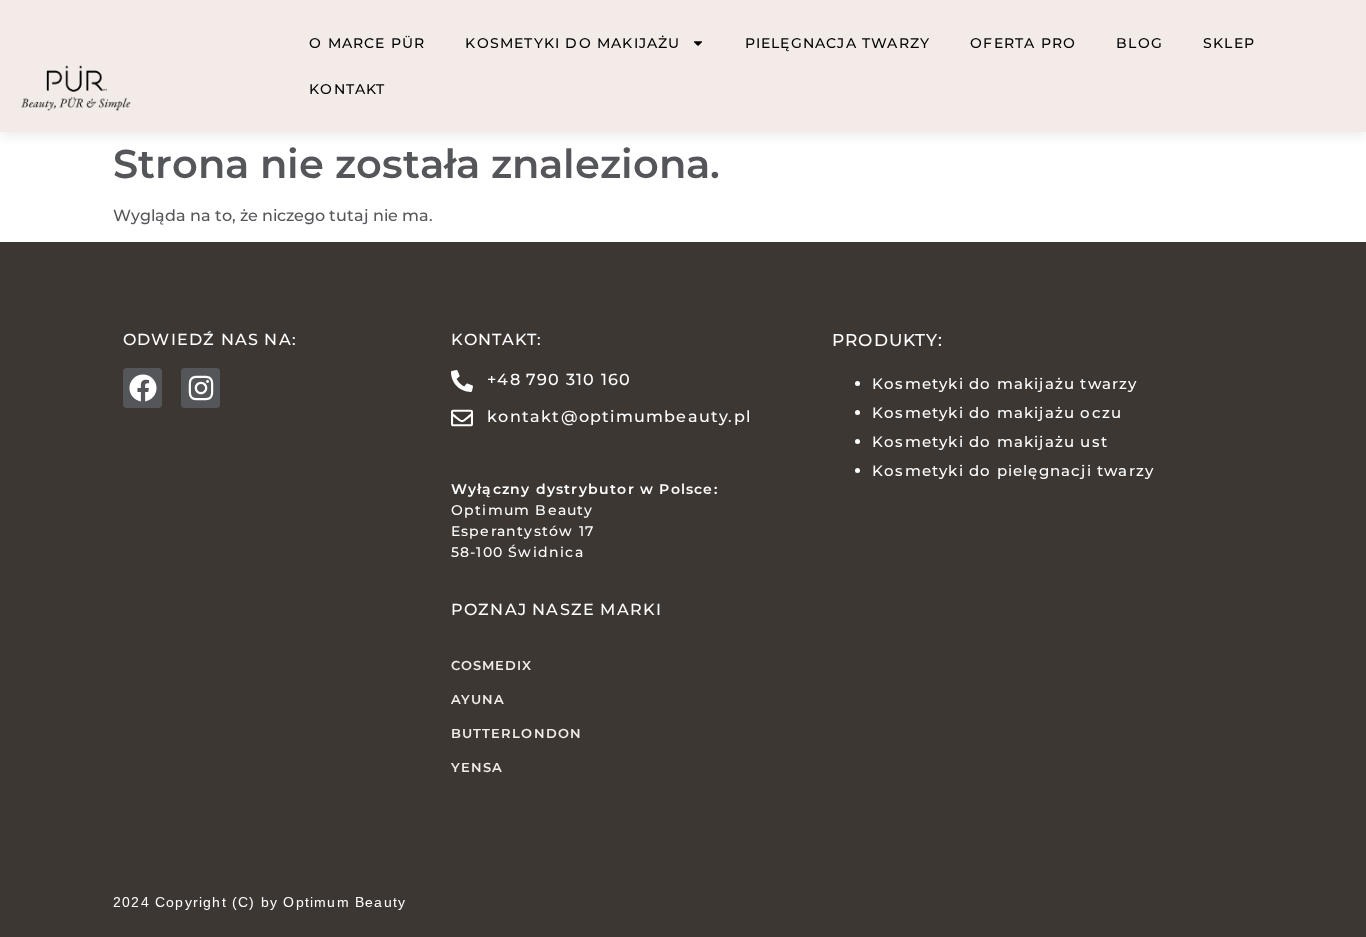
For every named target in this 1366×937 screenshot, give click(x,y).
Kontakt (347, 89)
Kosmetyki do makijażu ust (990, 441)
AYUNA (478, 699)
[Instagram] (200, 387)
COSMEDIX (492, 665)
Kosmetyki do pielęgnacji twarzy (1013, 470)
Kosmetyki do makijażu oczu (997, 412)
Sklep (1229, 43)
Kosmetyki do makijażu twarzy (1005, 383)
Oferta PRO (1023, 43)
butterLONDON (516, 733)
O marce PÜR (367, 43)
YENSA (477, 767)
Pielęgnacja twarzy (838, 43)
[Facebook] (142, 387)
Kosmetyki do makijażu (572, 43)
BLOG (1139, 43)
